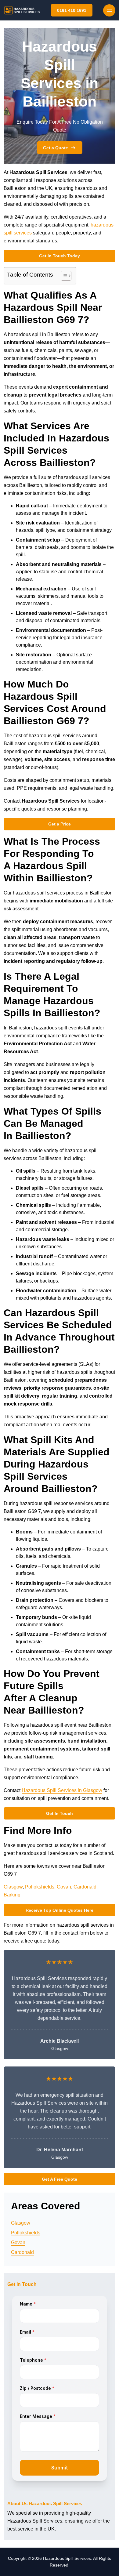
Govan (64, 1887)
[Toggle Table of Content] (63, 276)
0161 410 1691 (72, 10)
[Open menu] (109, 10)
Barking (12, 1895)
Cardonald (85, 1887)
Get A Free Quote (60, 2179)
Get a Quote (56, 148)
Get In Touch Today (60, 256)
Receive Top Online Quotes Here (60, 1910)
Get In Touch (60, 1813)
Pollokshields (40, 1887)
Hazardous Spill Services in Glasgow (62, 1790)
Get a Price (60, 824)
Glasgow (13, 1887)
